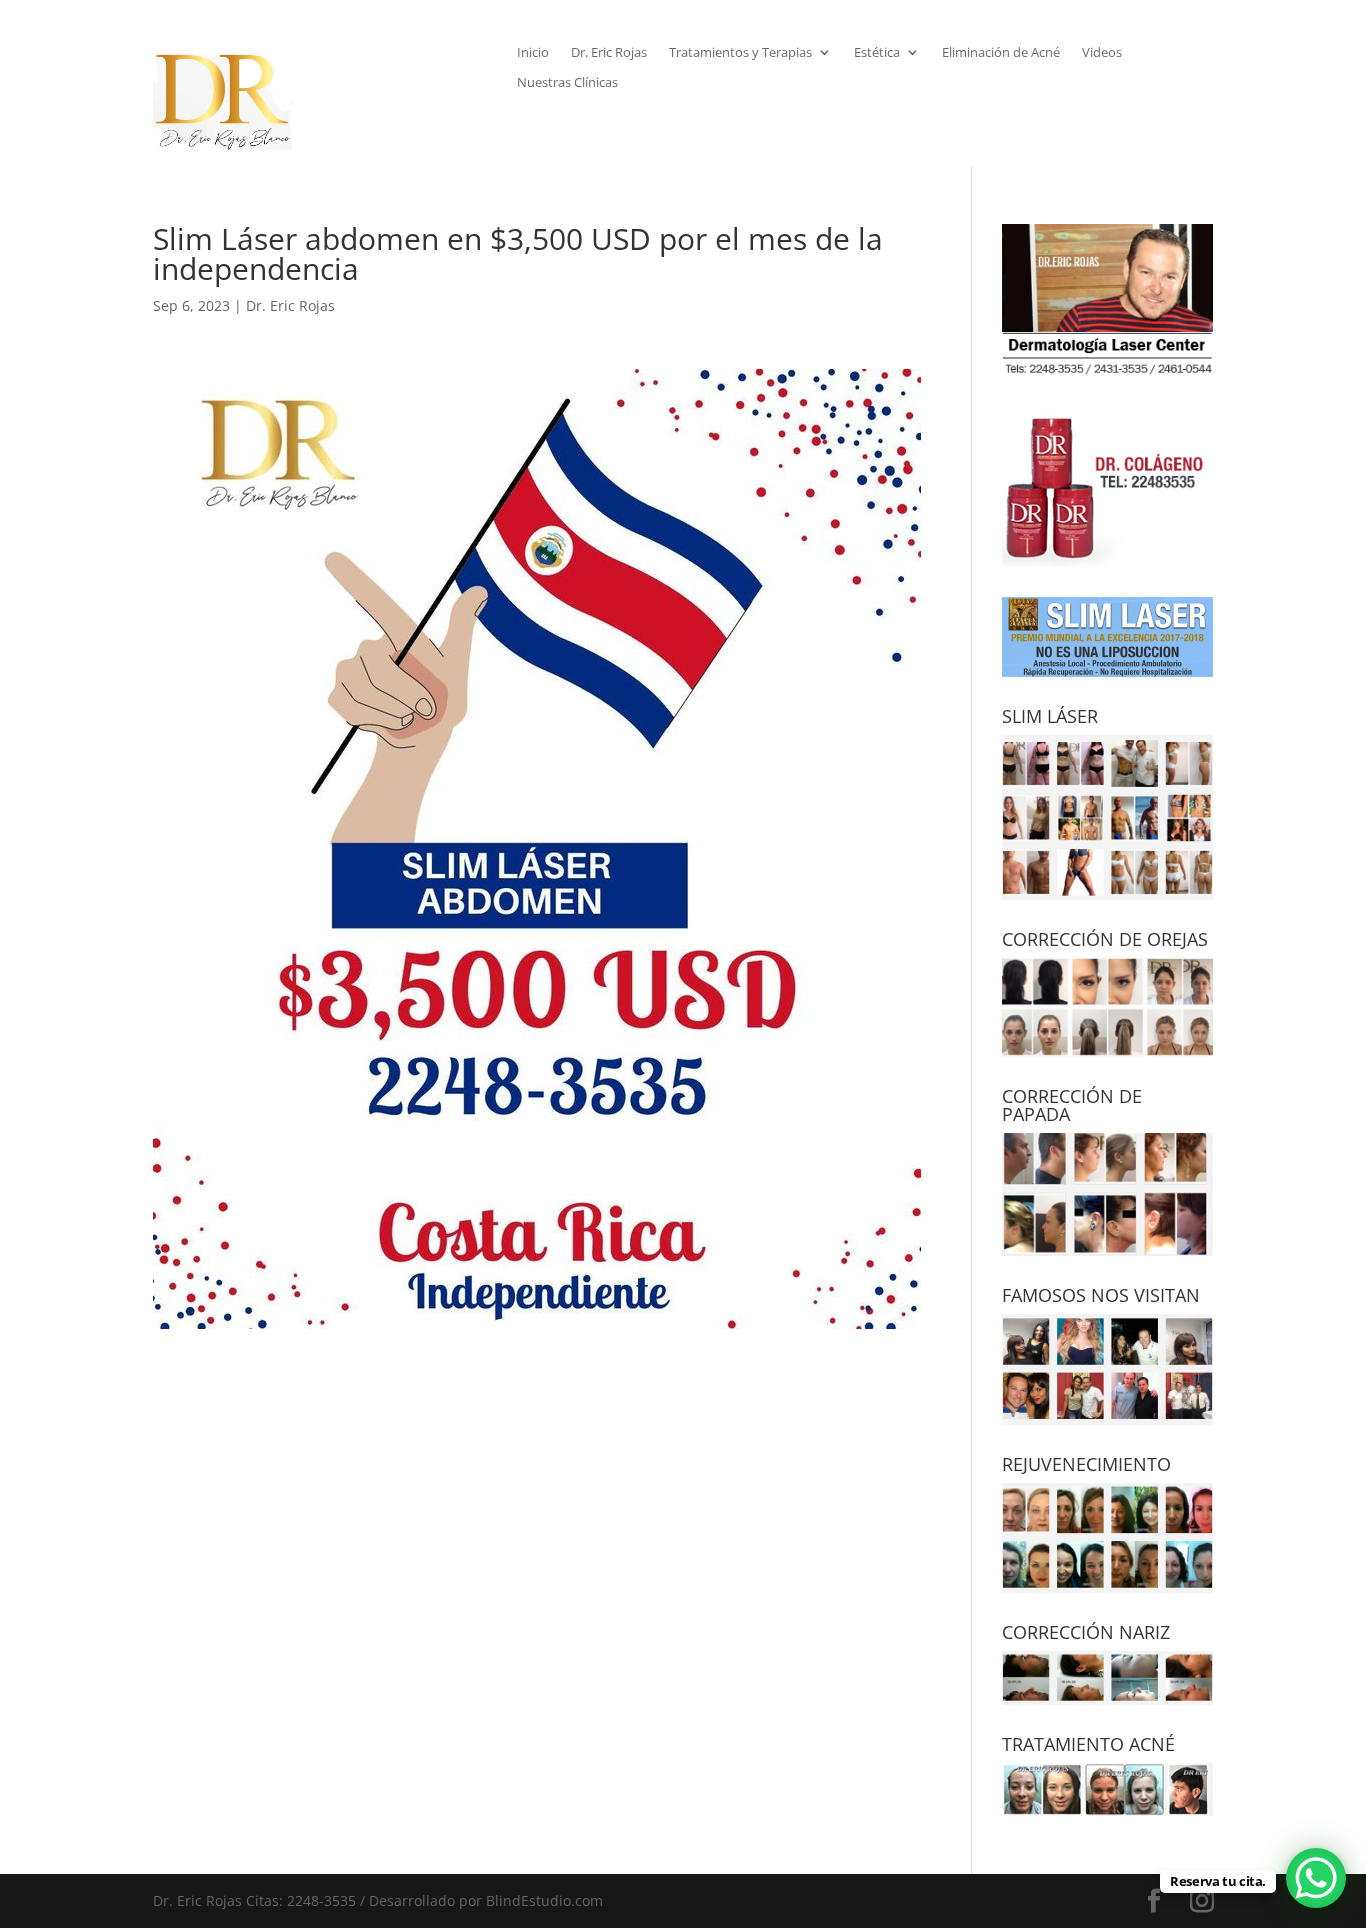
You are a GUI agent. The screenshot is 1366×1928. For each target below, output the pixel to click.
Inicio (533, 53)
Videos (1102, 53)
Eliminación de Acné (1001, 53)
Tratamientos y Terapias (740, 53)
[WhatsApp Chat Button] (1316, 1878)
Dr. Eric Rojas (609, 53)
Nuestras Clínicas (567, 83)
